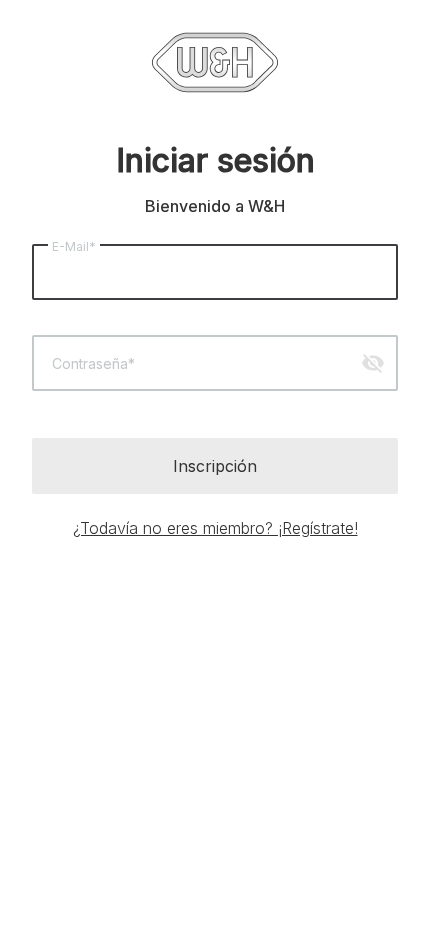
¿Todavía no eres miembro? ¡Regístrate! (215, 528)
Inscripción (215, 466)
